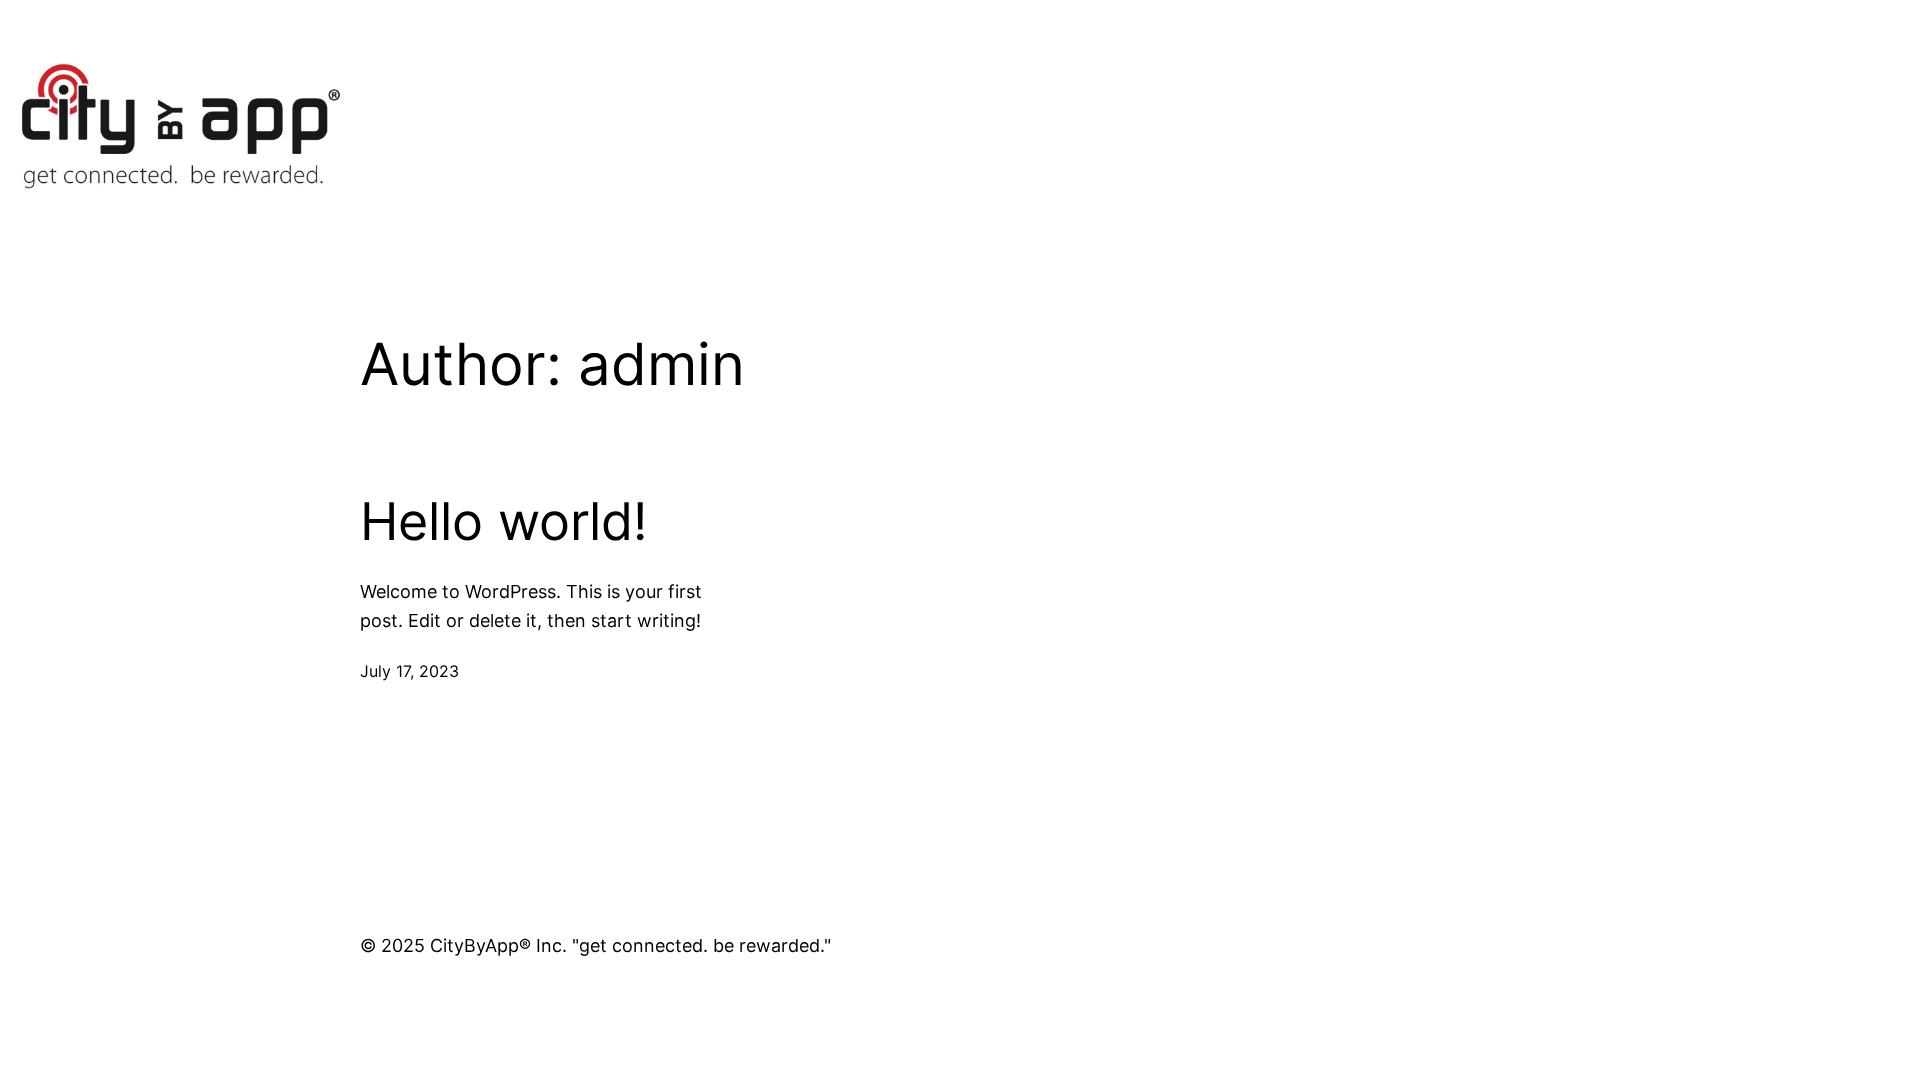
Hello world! (503, 522)
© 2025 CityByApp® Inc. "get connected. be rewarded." (595, 945)
